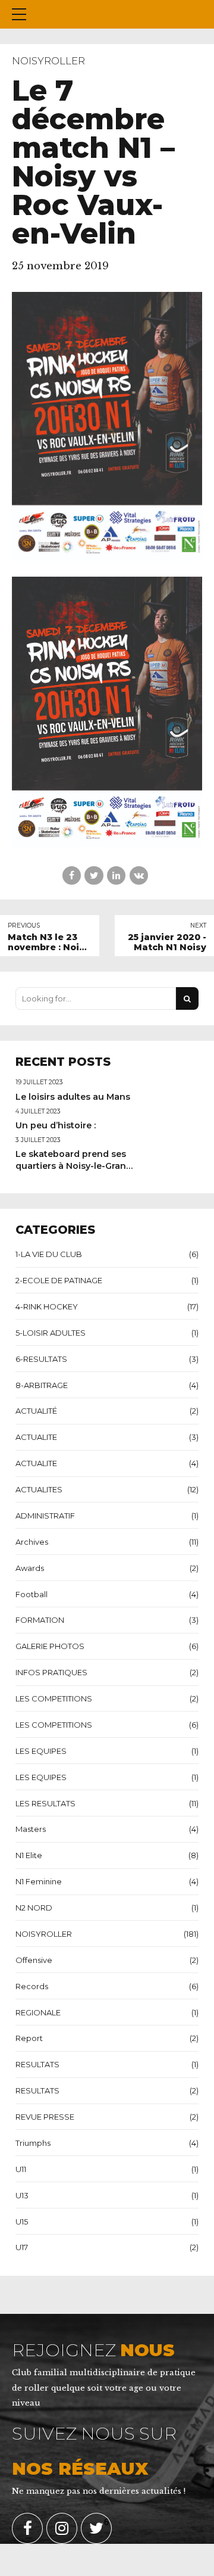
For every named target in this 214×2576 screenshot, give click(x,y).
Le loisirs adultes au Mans (73, 1097)
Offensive (34, 1960)
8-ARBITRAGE (42, 1385)
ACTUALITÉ (36, 1411)
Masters (31, 1829)
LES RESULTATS (45, 1803)
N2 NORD (34, 1908)
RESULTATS (37, 2064)
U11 (21, 2169)
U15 (22, 2222)
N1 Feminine (39, 1881)
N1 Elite (29, 1855)
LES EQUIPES (41, 1751)
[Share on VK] (139, 875)
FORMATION (40, 1620)
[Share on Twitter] (94, 875)
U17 (22, 2247)
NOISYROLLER (48, 61)
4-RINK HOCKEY (47, 1306)
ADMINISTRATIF (45, 1516)
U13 (22, 2195)
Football (32, 1594)
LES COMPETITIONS (54, 1698)
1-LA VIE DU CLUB (49, 1254)
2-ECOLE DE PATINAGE (59, 1280)
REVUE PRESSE (45, 2117)
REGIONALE (38, 2012)
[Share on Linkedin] (116, 875)
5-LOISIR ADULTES (51, 1333)
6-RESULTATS (41, 1359)
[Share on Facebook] (72, 875)
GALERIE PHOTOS (50, 1646)
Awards (30, 1568)
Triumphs (33, 2143)
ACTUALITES (39, 1489)
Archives (32, 1542)
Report (29, 2038)
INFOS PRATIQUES (51, 1672)
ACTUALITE (36, 1437)
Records (32, 1986)
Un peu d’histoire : (56, 1125)
